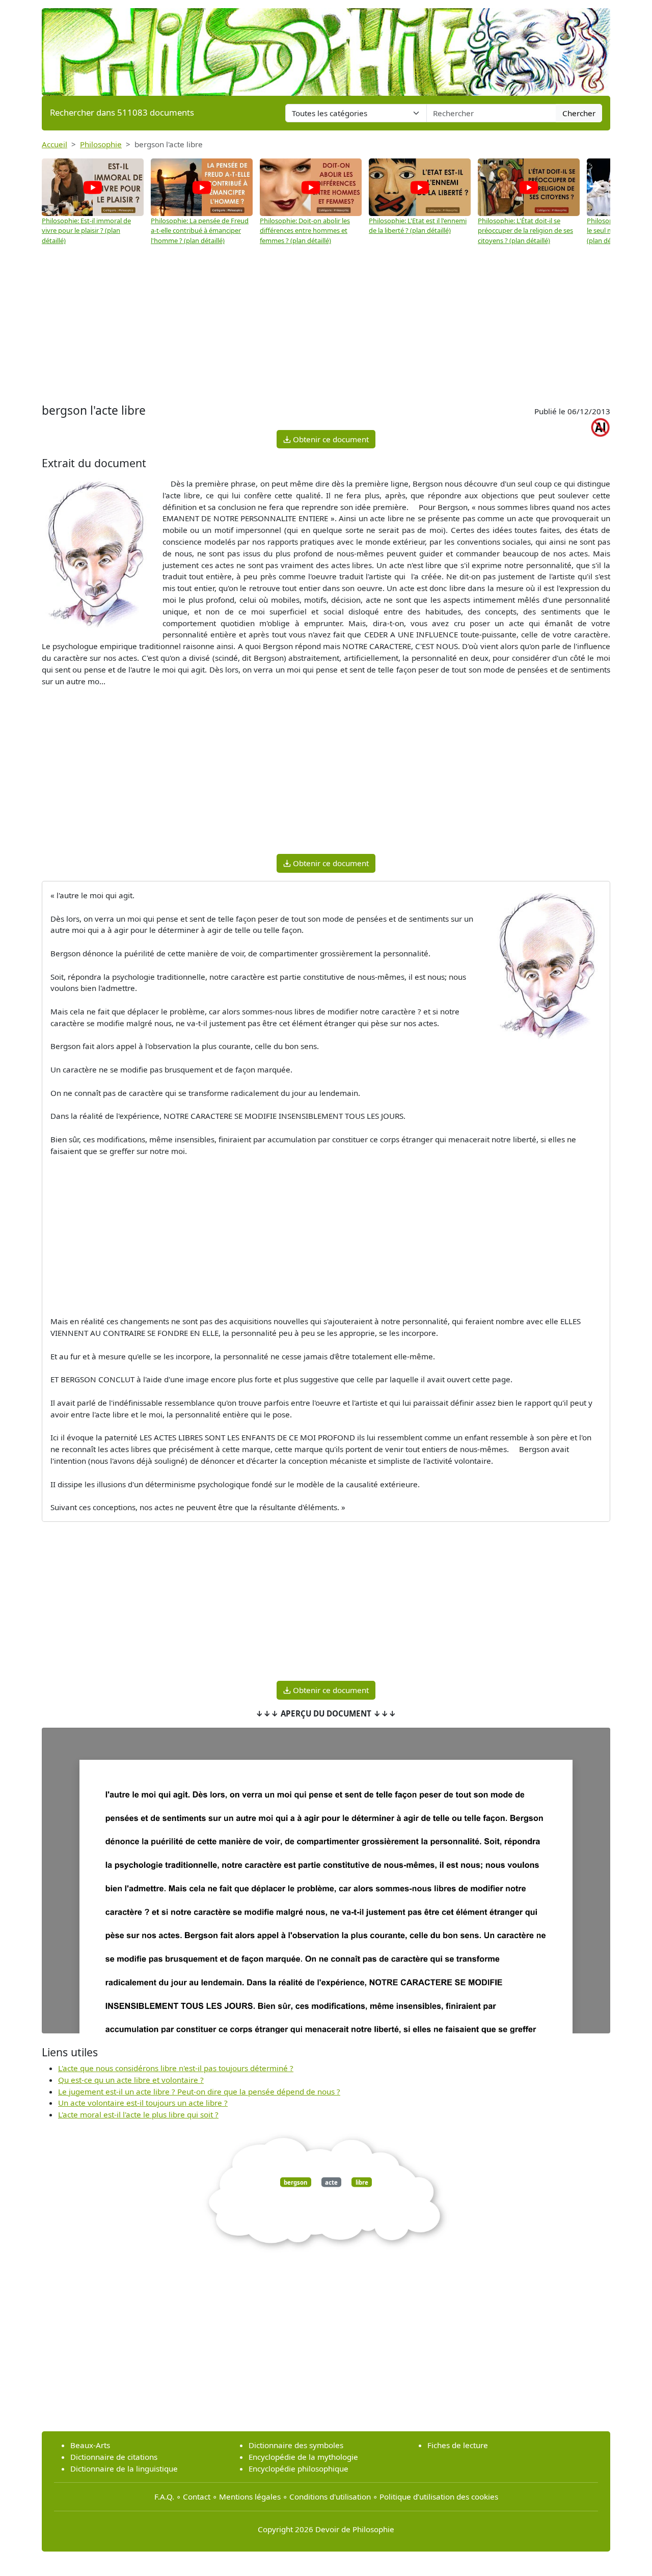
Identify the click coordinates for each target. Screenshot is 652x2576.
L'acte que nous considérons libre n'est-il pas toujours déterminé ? (176, 2068)
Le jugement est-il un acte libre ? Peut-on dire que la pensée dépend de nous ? (199, 2091)
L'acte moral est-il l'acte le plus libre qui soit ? (138, 2114)
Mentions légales (250, 2497)
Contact (197, 2497)
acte (331, 2182)
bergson (295, 2182)
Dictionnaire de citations (114, 2457)
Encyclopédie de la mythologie (303, 2457)
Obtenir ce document (330, 439)
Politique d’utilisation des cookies (439, 2497)
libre (362, 2182)
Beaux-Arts (90, 2445)
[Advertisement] (326, 325)
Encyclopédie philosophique (298, 2468)
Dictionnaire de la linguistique (124, 2468)
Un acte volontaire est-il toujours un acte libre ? (143, 2103)
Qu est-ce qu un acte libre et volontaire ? (131, 2080)
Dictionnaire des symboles (296, 2445)
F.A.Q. (164, 2497)
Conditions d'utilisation (330, 2497)
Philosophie (101, 144)
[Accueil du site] (326, 47)
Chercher (579, 113)
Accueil (55, 144)
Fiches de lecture (458, 2445)
